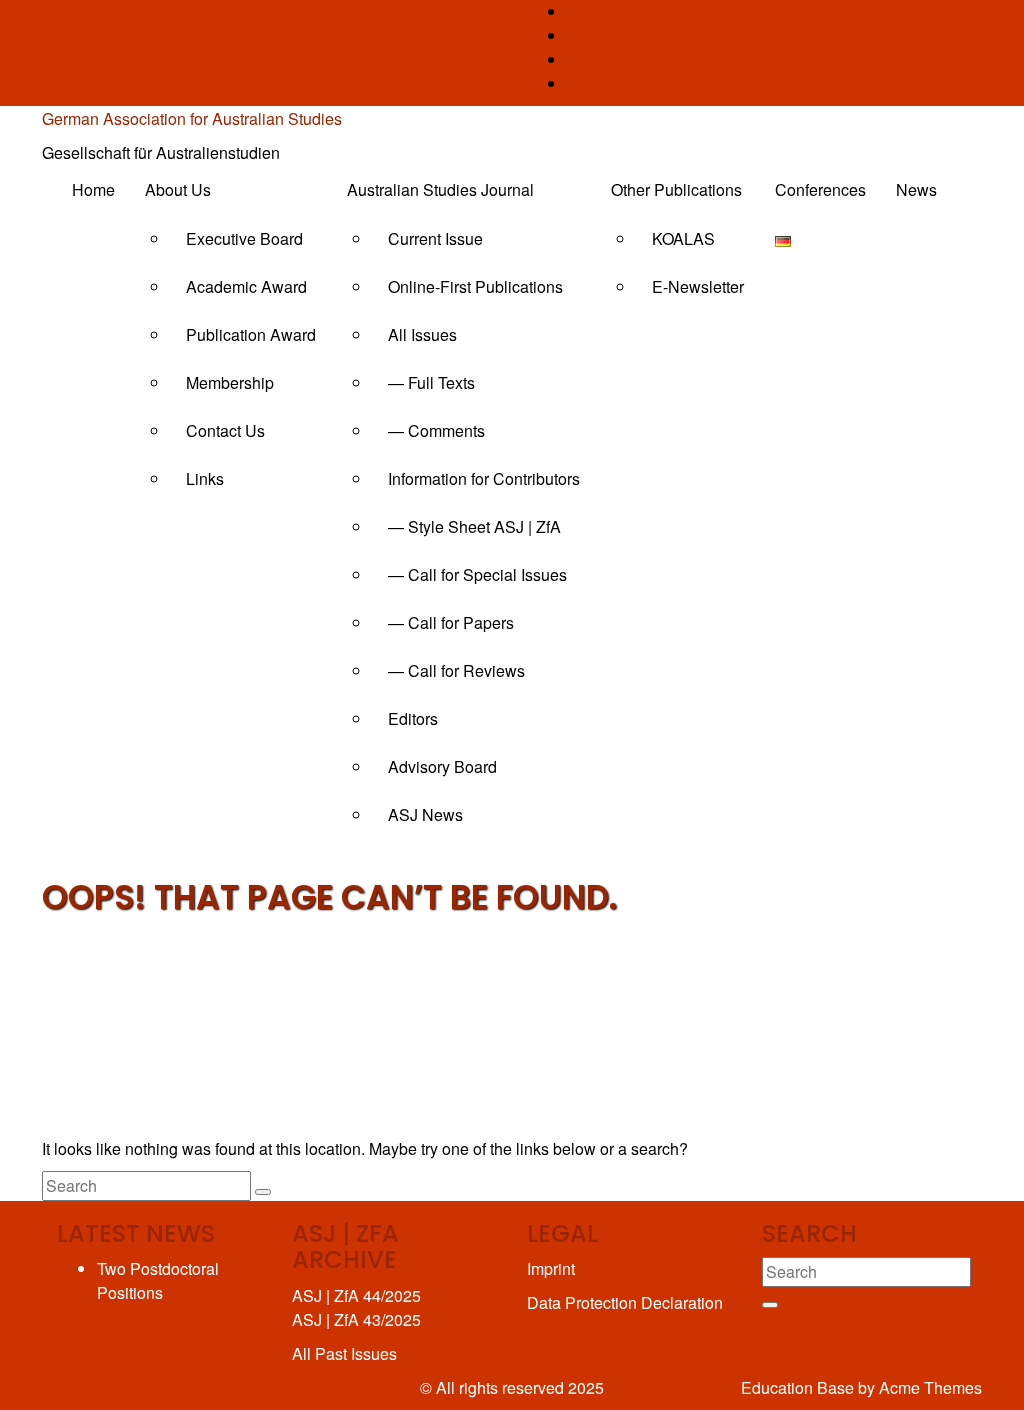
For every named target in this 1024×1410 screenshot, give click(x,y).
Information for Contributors (484, 478)
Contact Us (225, 430)
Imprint (551, 1268)
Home (93, 189)
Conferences (820, 189)
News (916, 189)
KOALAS (683, 238)
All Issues (422, 334)
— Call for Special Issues (477, 574)
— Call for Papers (451, 622)
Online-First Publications (475, 286)
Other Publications (676, 189)
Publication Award (251, 334)
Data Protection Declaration (625, 1302)
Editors (413, 718)
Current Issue (435, 238)
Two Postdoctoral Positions (158, 1280)
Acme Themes (930, 1387)
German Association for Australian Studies (192, 118)
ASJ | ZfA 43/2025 (356, 1319)
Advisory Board (442, 766)
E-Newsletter (698, 286)
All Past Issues (344, 1353)
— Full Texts (431, 382)
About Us (178, 189)
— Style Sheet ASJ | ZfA (474, 526)
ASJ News (425, 814)
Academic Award (246, 286)
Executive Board (244, 238)
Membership (230, 382)
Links (205, 478)
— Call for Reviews (456, 670)
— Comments (436, 430)
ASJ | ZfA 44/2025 (356, 1295)
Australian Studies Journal (440, 189)
